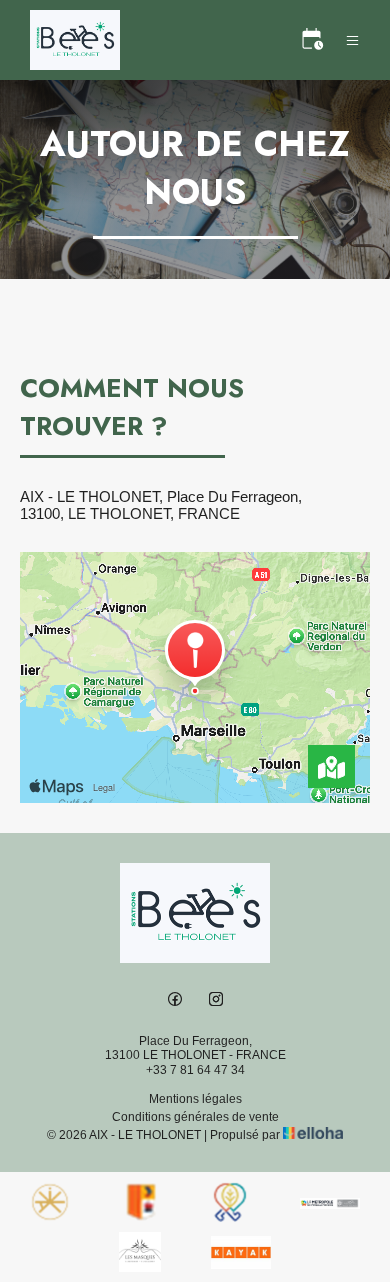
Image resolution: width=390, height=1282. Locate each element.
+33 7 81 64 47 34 (195, 1070)
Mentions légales (195, 1099)
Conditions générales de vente (195, 1117)
